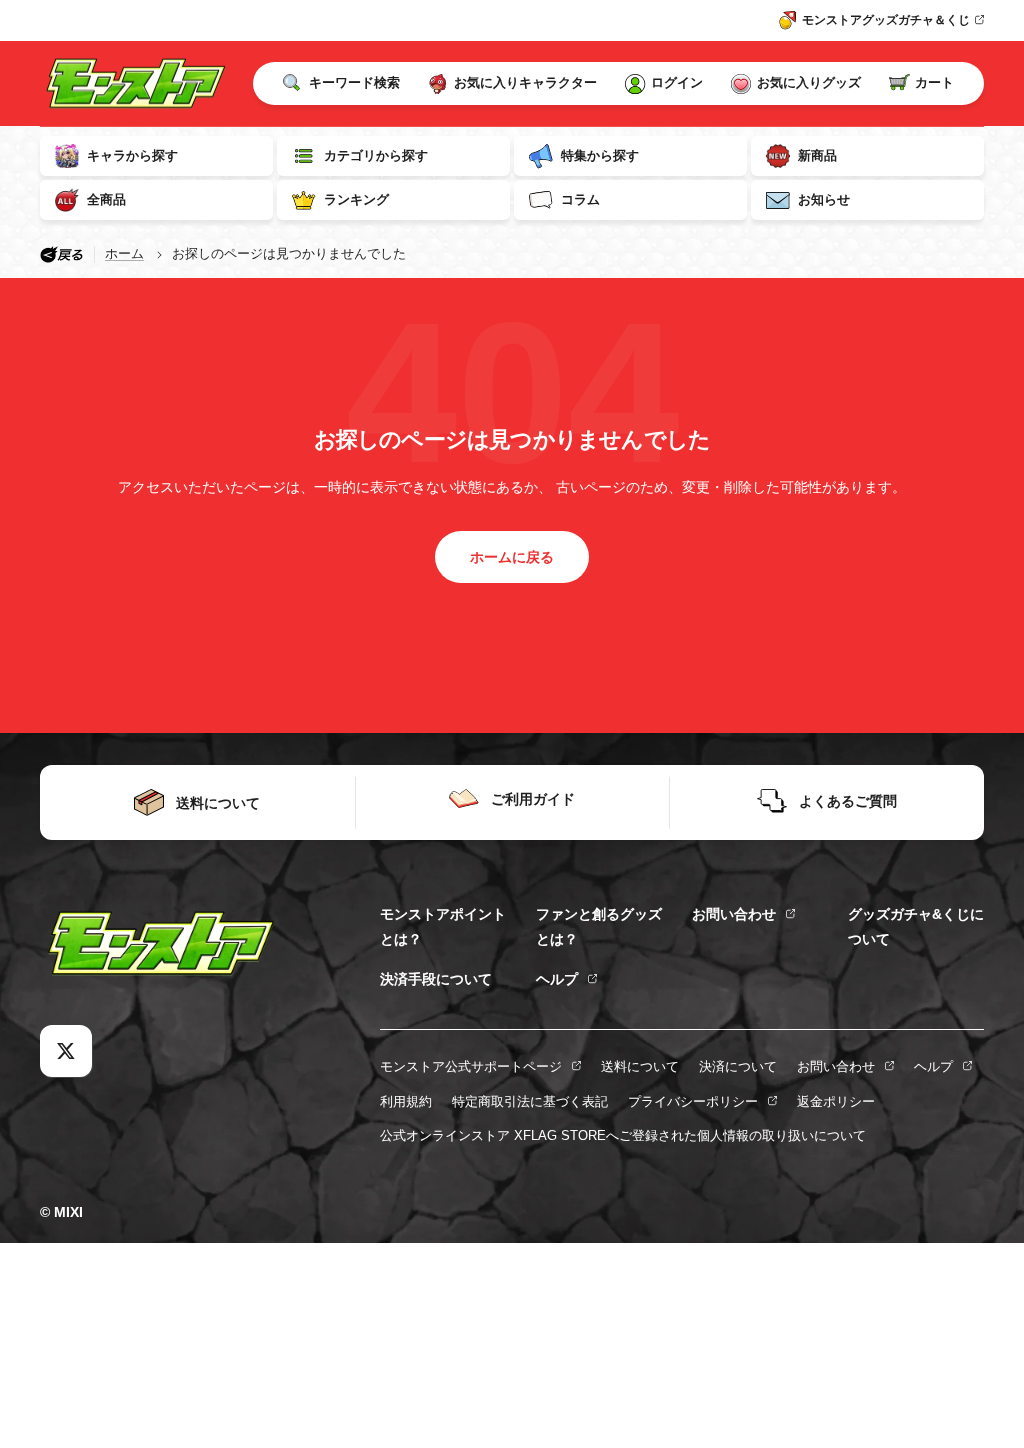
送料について (640, 1066)
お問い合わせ (734, 914)
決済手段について (436, 979)
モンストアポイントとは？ (443, 926)
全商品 (106, 199)
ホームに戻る (512, 557)
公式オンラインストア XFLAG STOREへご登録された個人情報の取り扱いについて (623, 1135)
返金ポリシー (836, 1101)
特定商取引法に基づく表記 (530, 1101)
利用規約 (406, 1101)
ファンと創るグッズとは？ (599, 926)
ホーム (124, 253)
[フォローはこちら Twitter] (66, 1051)
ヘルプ (557, 979)
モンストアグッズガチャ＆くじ (886, 20)
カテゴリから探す (376, 155)
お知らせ (824, 199)
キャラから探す (132, 155)
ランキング (356, 199)
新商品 (817, 155)
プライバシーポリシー (693, 1101)
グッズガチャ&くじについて (916, 926)
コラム (580, 199)
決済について (738, 1066)
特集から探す (600, 155)
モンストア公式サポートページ (471, 1066)
